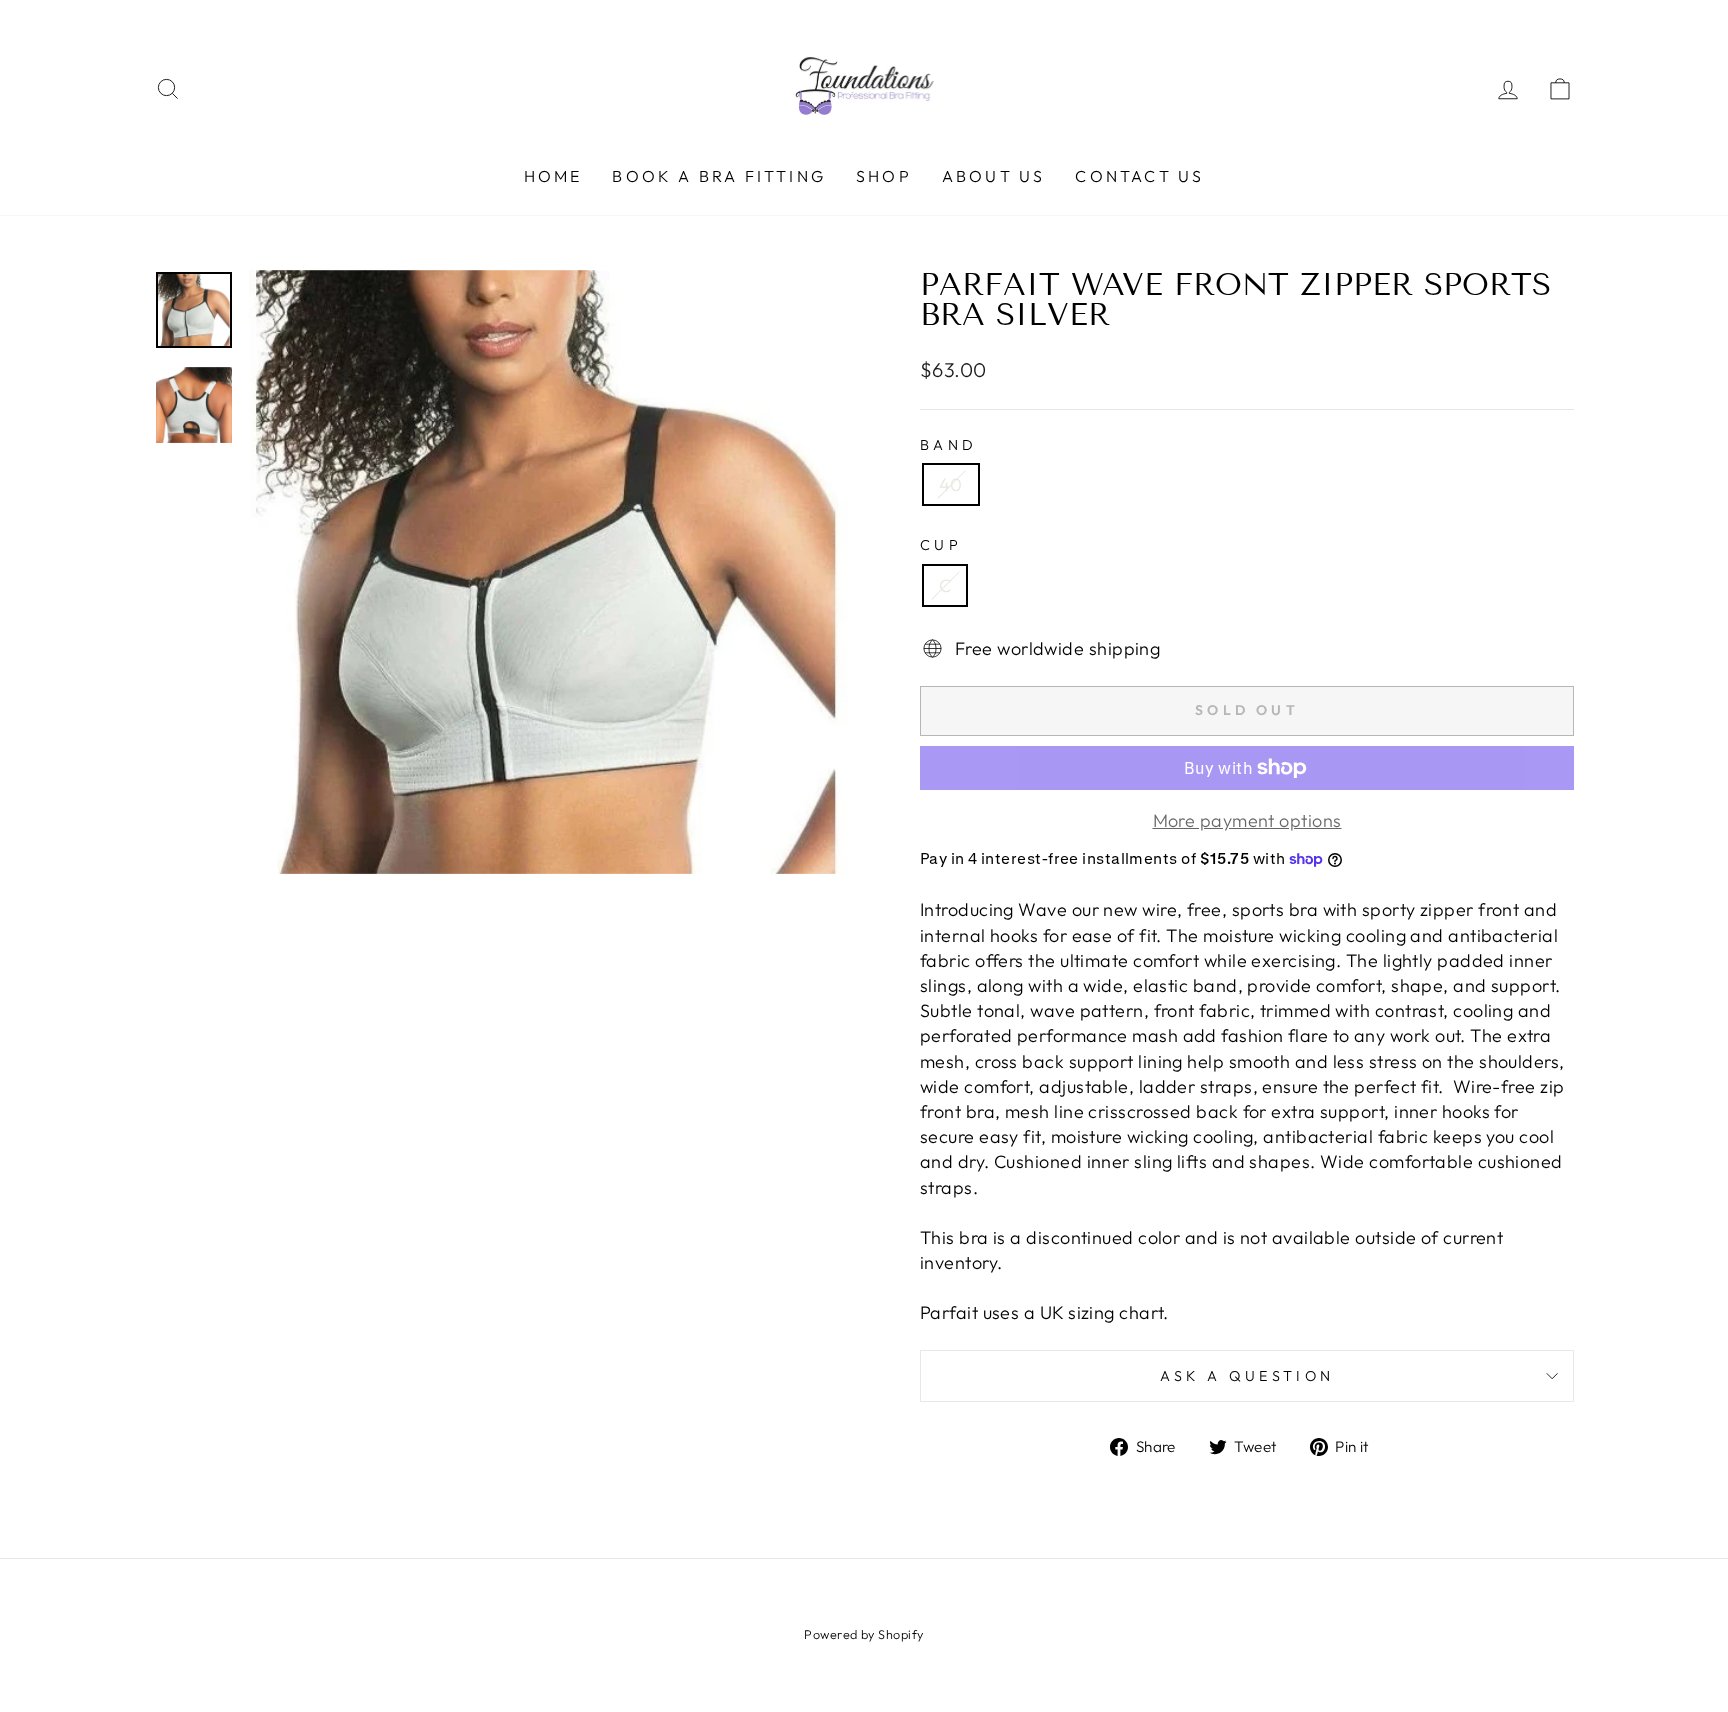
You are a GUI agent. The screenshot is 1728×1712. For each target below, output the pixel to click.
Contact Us (1139, 176)
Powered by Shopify (863, 1634)
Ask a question (1247, 1376)
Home (553, 176)
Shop (884, 176)
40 (951, 484)
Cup (941, 545)
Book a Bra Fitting (719, 176)
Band (948, 445)
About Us (994, 176)
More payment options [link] (1247, 820)
